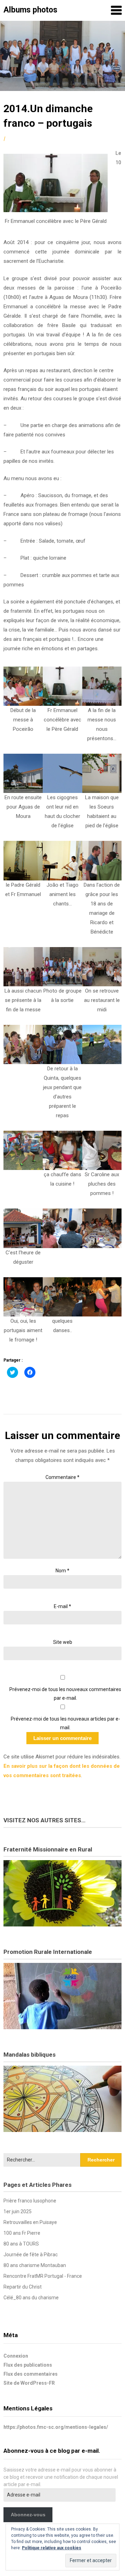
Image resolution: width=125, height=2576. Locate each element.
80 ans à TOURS (21, 2244)
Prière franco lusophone (30, 2201)
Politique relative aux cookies (52, 2548)
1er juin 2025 (18, 2211)
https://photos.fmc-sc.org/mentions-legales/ (56, 2427)
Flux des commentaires (31, 2374)
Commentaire (62, 1477)
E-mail (62, 1606)
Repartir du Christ (23, 2287)
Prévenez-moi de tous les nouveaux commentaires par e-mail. (65, 1694)
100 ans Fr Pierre (22, 2233)
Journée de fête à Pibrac (31, 2255)
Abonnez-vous (28, 2515)
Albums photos (30, 10)
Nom (62, 1571)
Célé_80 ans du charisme (31, 2298)
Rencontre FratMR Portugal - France (43, 2276)
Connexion (16, 2356)
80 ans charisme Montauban (35, 2265)
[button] (23, 700)
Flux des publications (28, 2365)
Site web (63, 1642)
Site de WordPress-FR (29, 2383)
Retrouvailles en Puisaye (30, 2222)
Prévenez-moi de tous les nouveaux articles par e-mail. (65, 1723)
